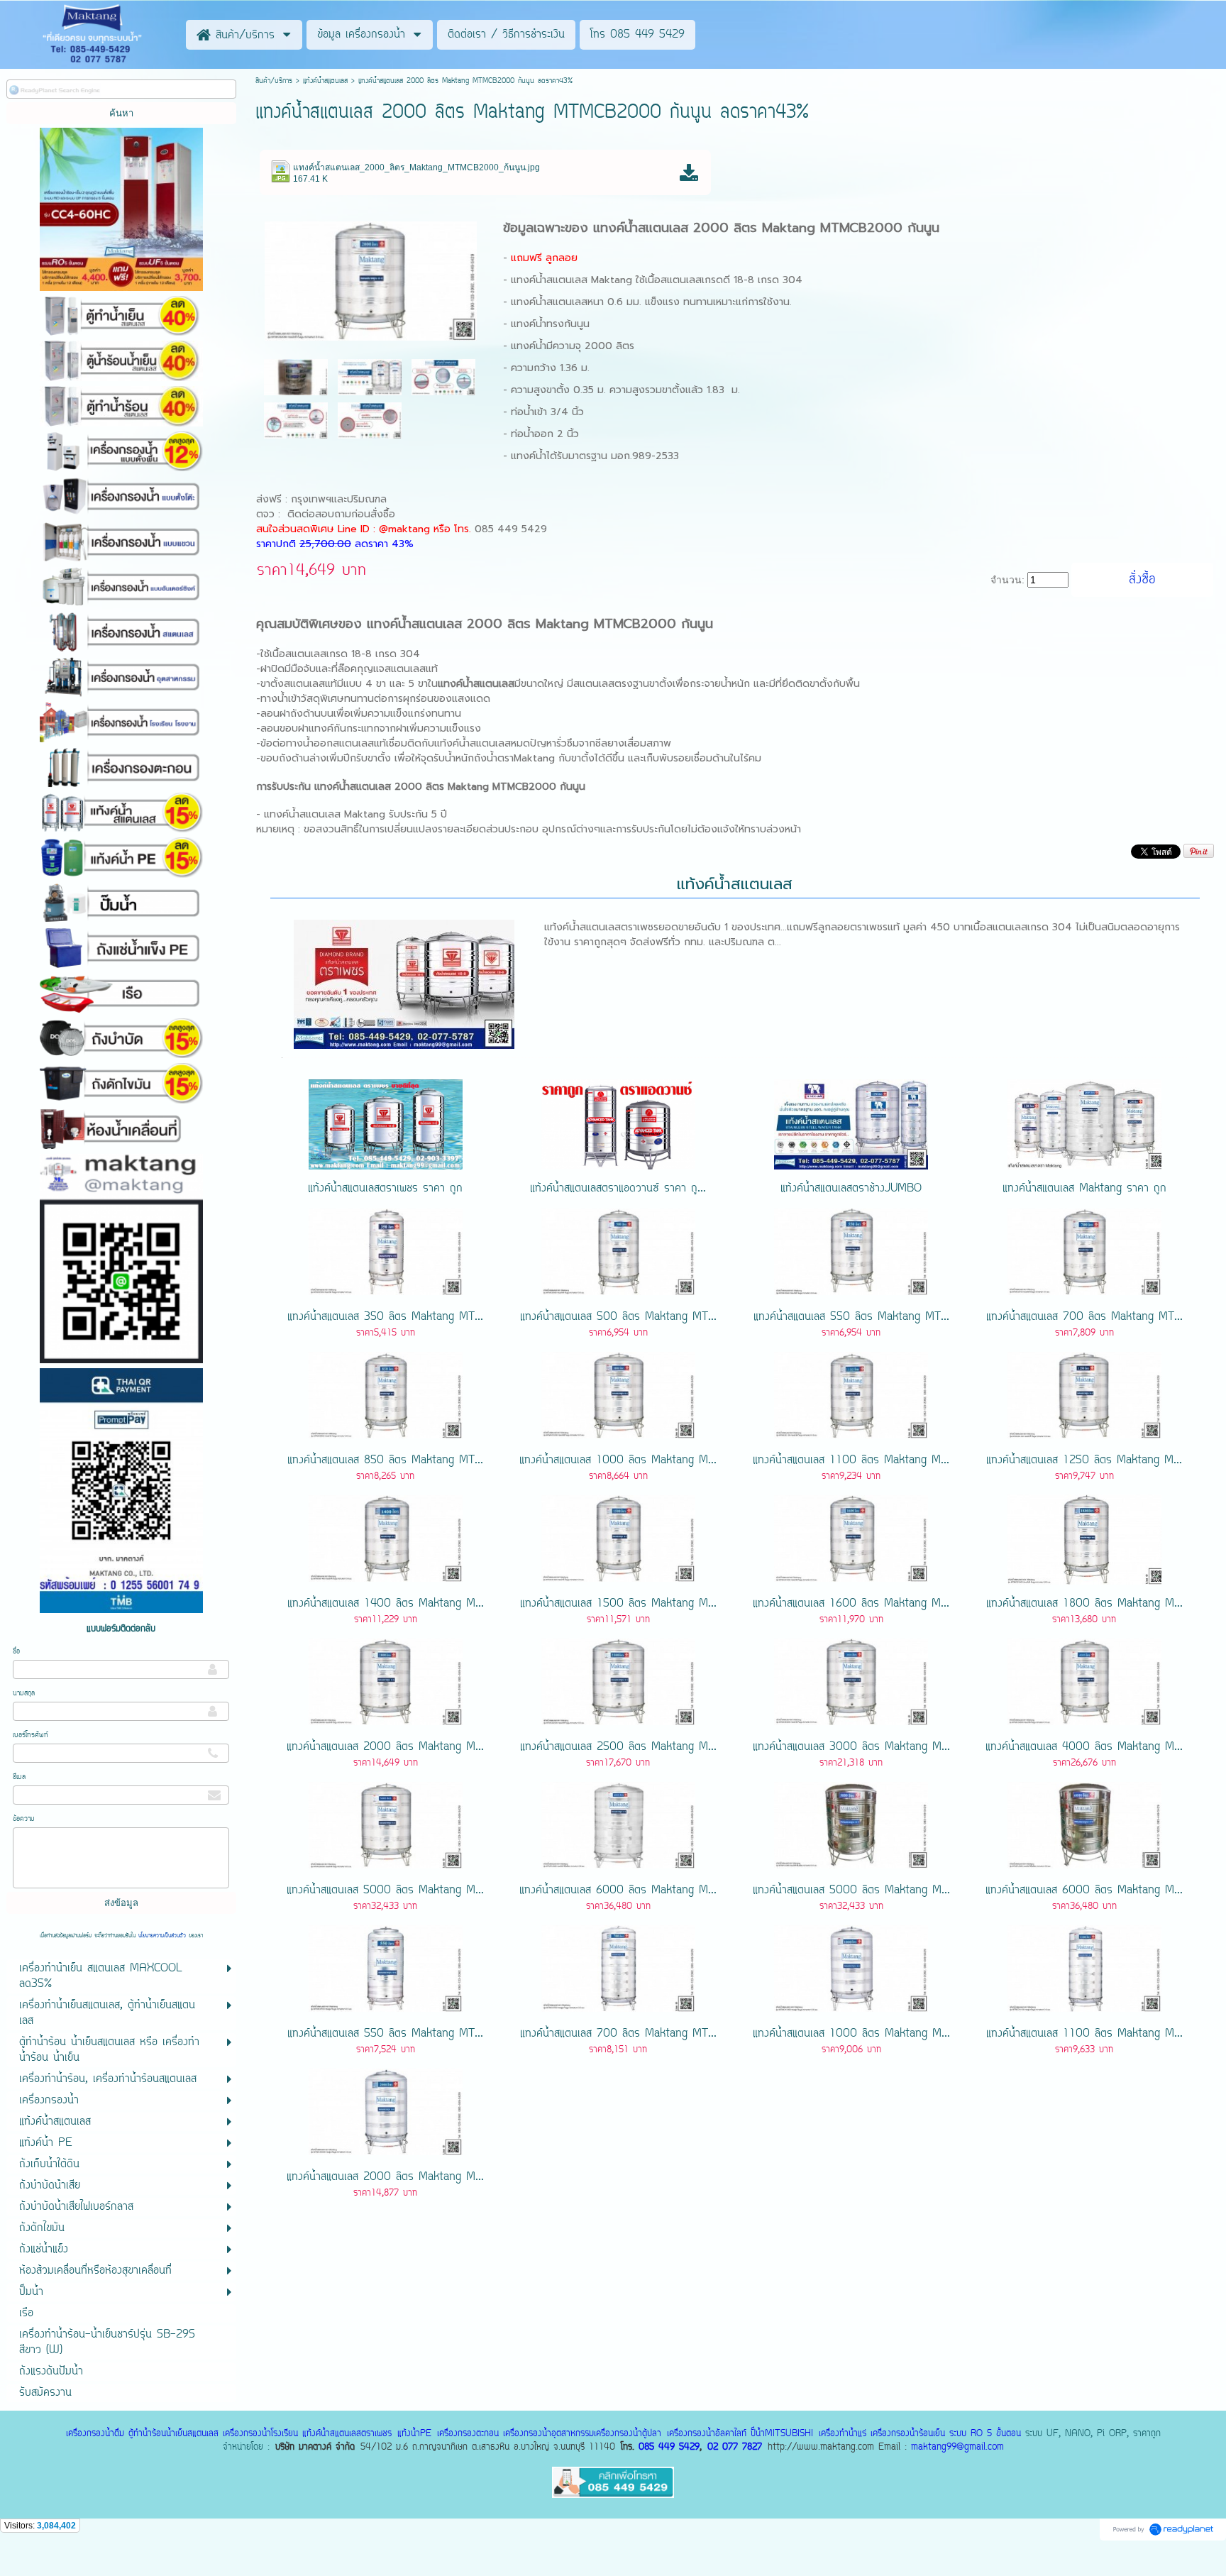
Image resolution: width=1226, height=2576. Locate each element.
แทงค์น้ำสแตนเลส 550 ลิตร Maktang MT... (851, 1317)
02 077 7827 (735, 2447)
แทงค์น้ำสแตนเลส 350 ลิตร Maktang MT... (385, 1317)
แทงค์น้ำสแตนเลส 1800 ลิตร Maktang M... (1084, 1604)
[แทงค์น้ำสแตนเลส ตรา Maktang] (370, 376)
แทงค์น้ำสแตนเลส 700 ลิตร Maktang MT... (1084, 1317)
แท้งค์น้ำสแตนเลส (325, 81)
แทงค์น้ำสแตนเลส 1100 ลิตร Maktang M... (851, 1460)
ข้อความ (24, 1819)
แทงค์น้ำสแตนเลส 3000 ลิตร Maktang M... (851, 1747)
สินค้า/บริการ (274, 81)
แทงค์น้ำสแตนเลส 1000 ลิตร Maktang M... (618, 1460)
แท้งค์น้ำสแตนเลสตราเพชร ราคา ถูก (385, 1189)
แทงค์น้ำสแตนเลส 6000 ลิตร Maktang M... (618, 1890)
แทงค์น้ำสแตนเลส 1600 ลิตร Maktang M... (851, 1604)
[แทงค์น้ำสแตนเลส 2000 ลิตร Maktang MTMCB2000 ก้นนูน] (371, 279)
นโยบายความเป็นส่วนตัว (162, 1936)
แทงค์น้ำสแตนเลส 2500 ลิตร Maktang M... (618, 1747)
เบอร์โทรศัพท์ (31, 1735)
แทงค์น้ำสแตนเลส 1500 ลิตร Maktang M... (618, 1604)
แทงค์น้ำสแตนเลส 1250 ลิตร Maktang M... (1084, 1460)
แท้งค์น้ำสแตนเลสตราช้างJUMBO (851, 1189)
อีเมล (19, 1777)
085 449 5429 (669, 2447)
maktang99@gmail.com (957, 2447)
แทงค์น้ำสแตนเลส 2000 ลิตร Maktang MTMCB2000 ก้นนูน (766, 228)
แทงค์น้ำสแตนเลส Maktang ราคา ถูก (1084, 1189)
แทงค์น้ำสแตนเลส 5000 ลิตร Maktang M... (385, 1890)
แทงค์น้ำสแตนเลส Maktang (571, 280)
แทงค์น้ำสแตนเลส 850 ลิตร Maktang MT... (385, 1460)
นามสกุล (24, 1694)
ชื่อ (16, 1652)
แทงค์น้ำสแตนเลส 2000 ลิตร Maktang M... (385, 1747)
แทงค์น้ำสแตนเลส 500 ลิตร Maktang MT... (618, 1317)
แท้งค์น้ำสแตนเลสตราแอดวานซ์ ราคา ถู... (618, 1189)
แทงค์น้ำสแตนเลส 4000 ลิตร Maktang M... (1084, 1747)
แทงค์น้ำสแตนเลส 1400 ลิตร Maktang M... (386, 1604)
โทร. (464, 529)
